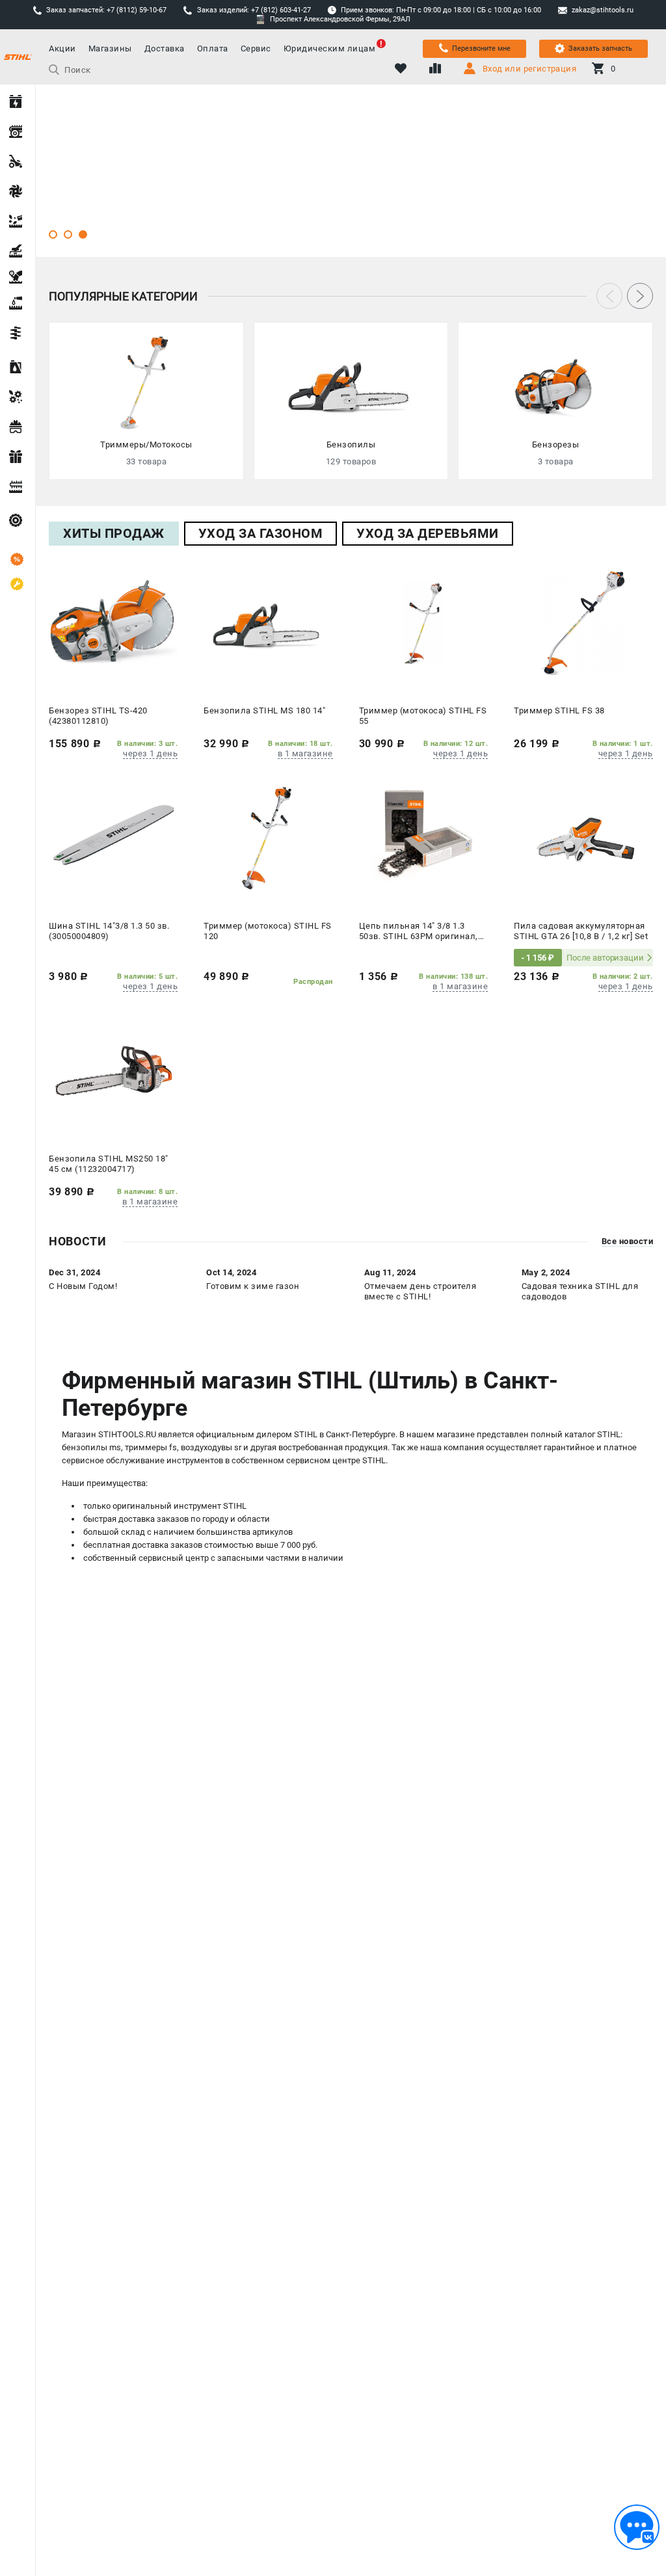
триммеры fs (151, 1447)
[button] (53, 234)
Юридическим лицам (330, 48)
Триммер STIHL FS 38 (559, 710)
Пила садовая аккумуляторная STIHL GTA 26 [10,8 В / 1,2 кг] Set (581, 931)
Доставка (165, 48)
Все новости (628, 1242)
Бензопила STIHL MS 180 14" (264, 710)
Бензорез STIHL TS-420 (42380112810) (98, 716)
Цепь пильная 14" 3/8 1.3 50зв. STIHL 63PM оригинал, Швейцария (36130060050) (419, 932)
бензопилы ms (91, 1447)
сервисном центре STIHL (336, 1460)
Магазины (110, 48)
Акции (62, 48)
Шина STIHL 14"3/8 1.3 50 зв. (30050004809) (109, 931)
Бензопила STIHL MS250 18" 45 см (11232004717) (109, 1164)
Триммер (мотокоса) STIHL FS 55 (423, 716)
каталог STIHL (593, 1434)
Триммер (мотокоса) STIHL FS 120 (268, 931)
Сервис (256, 48)
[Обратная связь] (637, 2527)
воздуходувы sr (211, 1447)
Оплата (213, 48)
